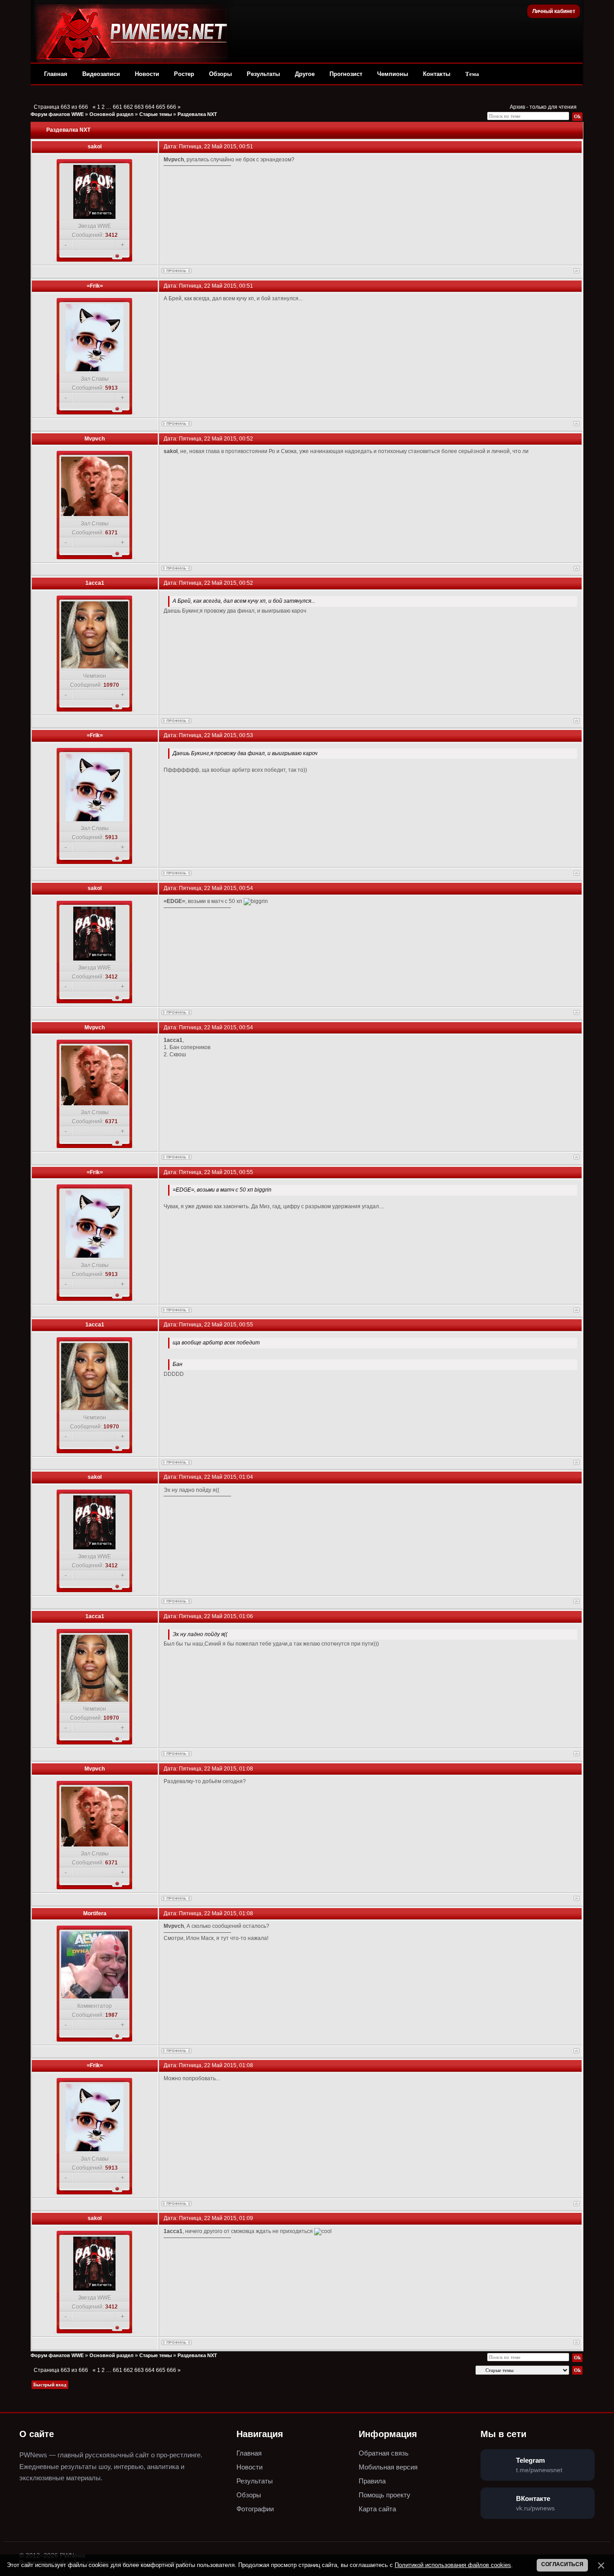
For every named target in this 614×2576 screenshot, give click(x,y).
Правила (372, 2481)
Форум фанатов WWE (57, 114)
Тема (472, 74)
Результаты (263, 74)
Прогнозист (346, 74)
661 (118, 107)
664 (150, 107)
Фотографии (255, 2509)
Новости (147, 74)
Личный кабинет (554, 11)
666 (171, 107)
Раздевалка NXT (197, 114)
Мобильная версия (388, 2467)
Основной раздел (111, 114)
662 (128, 107)
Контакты (437, 74)
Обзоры (220, 74)
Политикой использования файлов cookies (453, 2565)
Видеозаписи (101, 74)
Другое (305, 74)
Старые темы (156, 114)
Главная (56, 74)
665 (161, 107)
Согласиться (562, 2564)
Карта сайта (377, 2509)
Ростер (184, 74)
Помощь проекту (385, 2495)
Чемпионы (393, 74)
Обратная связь (384, 2453)
